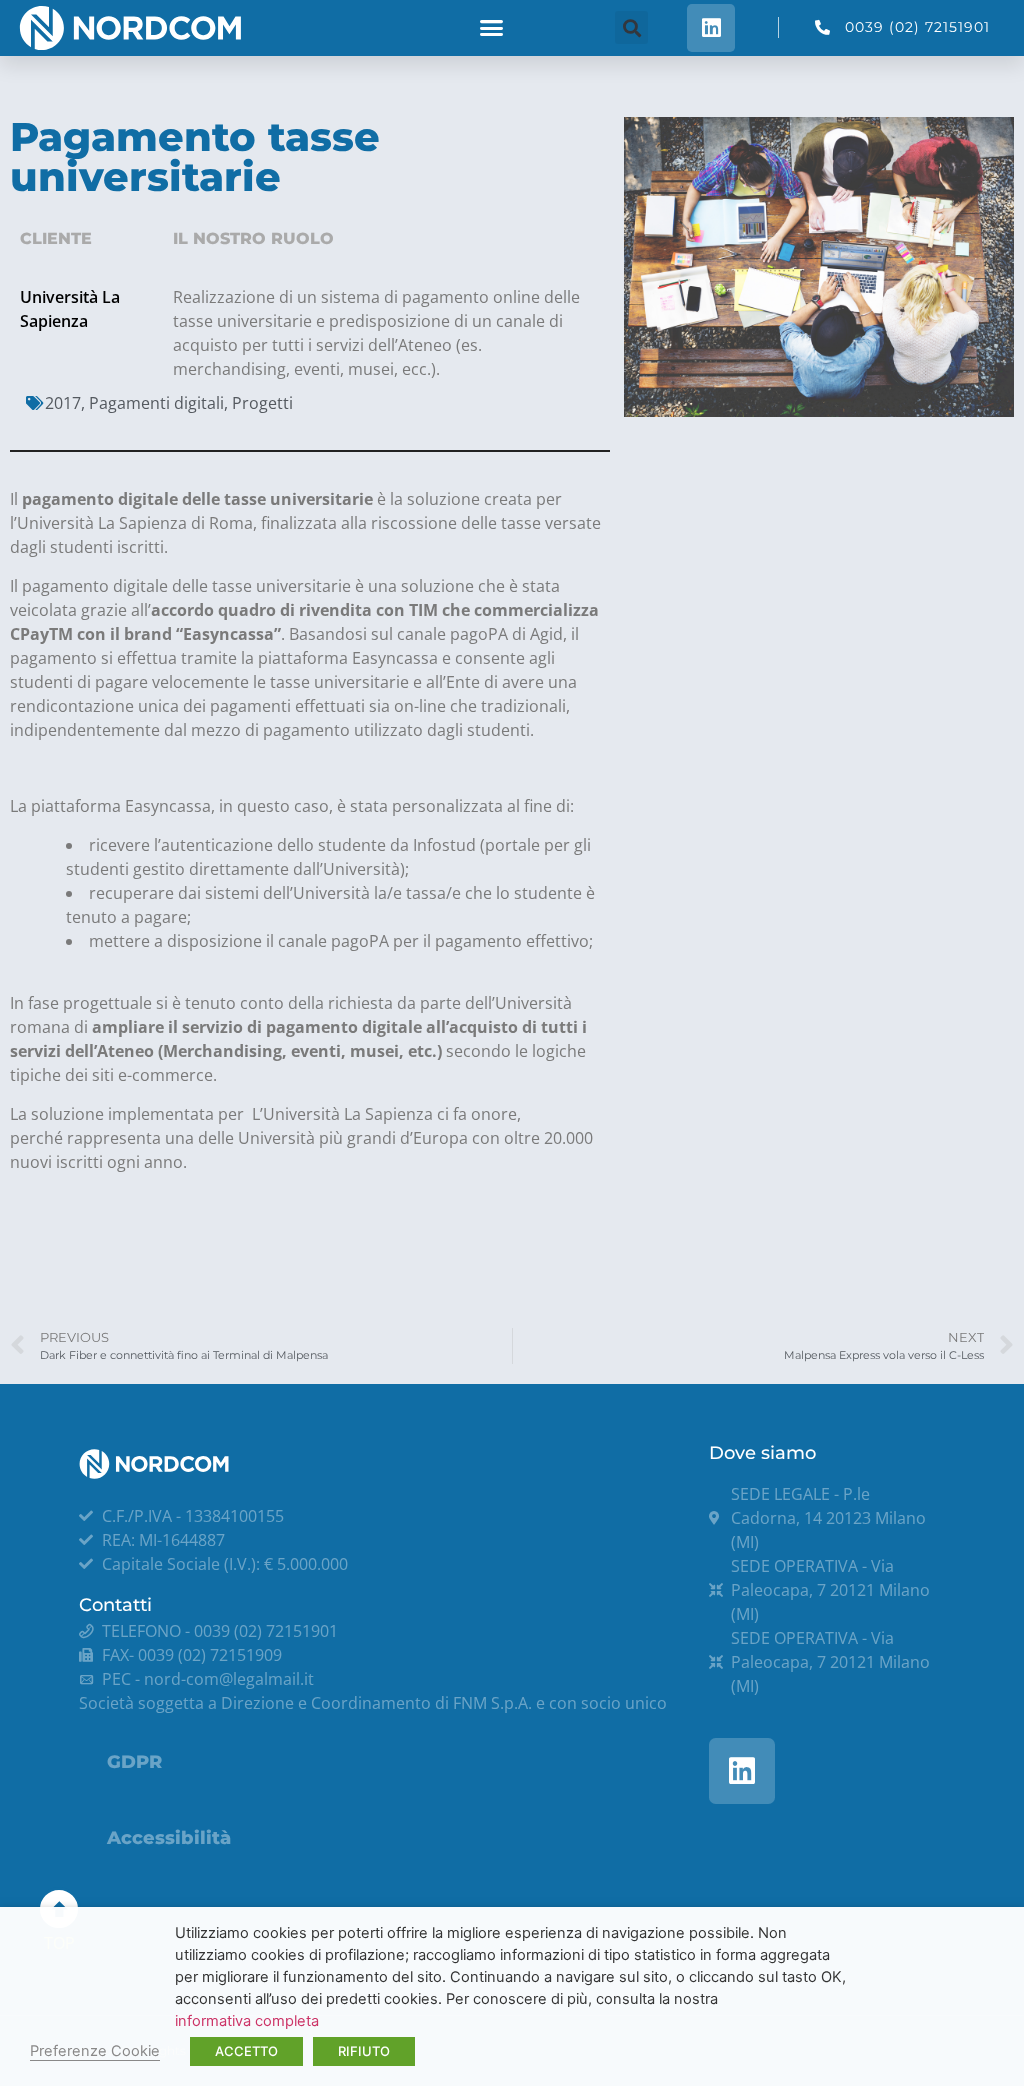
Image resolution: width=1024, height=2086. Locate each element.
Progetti (262, 403)
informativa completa (247, 2021)
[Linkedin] (711, 28)
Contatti (115, 1605)
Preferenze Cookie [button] (95, 2051)
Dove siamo (762, 1453)
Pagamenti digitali (156, 403)
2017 (63, 403)
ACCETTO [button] (246, 2051)
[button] (492, 28)
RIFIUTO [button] (364, 2051)
